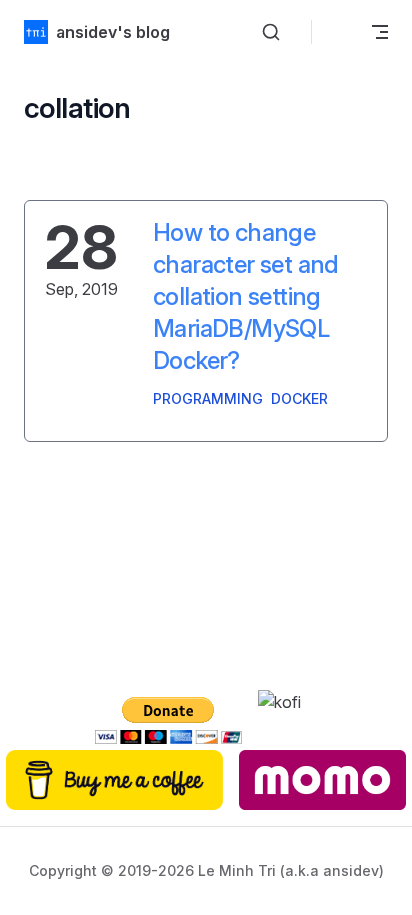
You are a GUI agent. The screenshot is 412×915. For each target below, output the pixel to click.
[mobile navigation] (380, 32)
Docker (299, 398)
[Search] (271, 32)
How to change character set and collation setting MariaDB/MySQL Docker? (246, 296)
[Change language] (338, 32)
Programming (208, 398)
